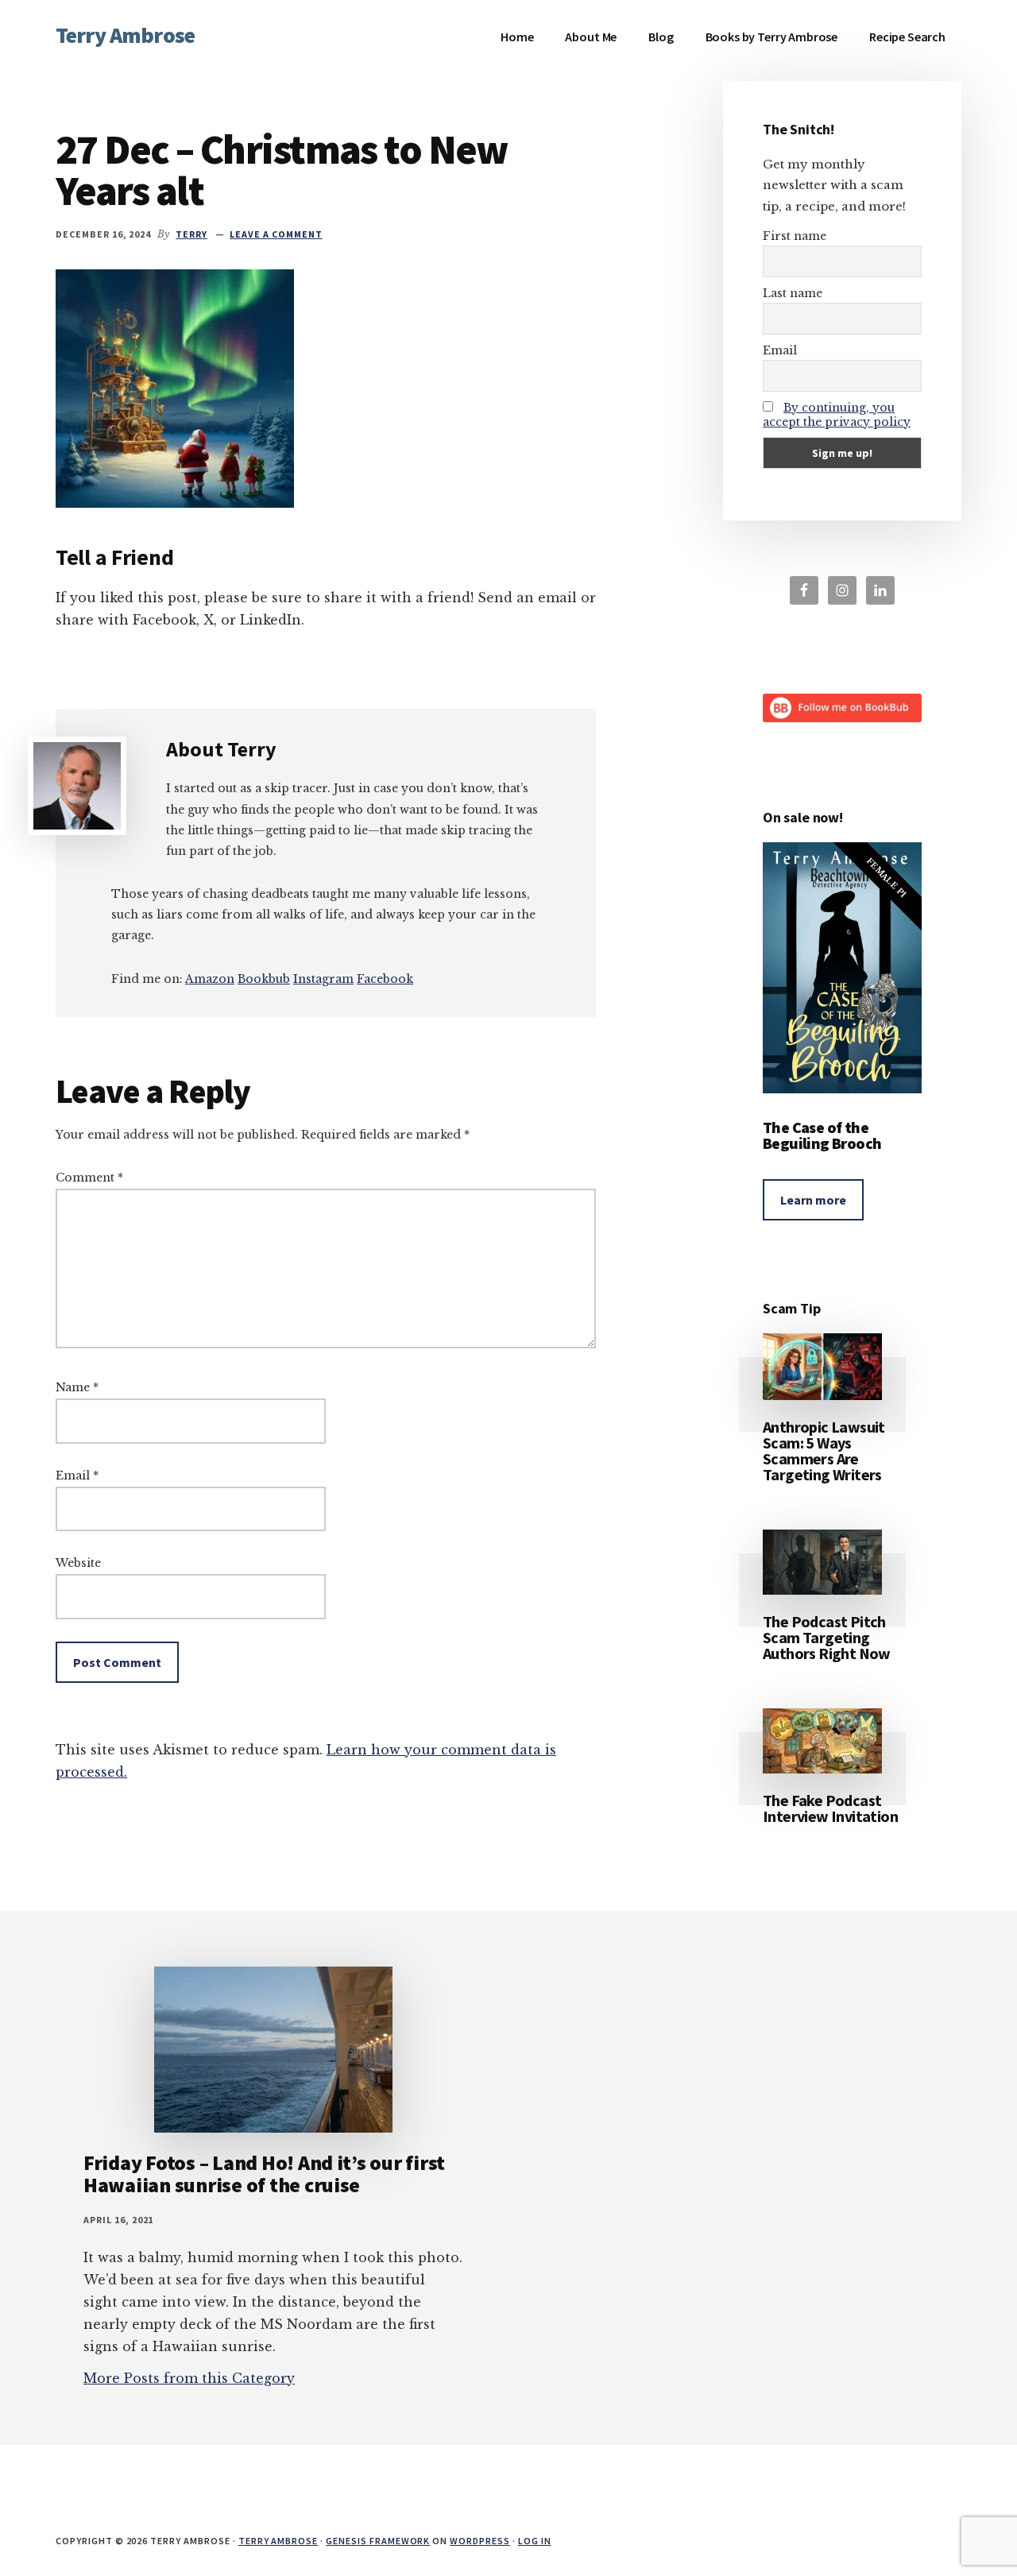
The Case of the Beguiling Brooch (822, 1135)
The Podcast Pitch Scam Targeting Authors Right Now (827, 1637)
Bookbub (264, 979)
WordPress (480, 2541)
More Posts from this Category (189, 2378)
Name (77, 1387)
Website (78, 1563)
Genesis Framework (378, 2541)
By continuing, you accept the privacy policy (837, 415)
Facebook (385, 979)
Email (77, 1476)
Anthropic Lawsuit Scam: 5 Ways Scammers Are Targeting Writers (824, 1450)
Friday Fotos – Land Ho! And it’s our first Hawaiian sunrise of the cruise (264, 2174)
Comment (89, 1178)
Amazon (210, 979)
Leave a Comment (276, 234)
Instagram (323, 979)
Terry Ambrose (125, 35)
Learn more (813, 1200)
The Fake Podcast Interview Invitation (830, 1808)
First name (795, 236)
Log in (535, 2541)
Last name (793, 293)
